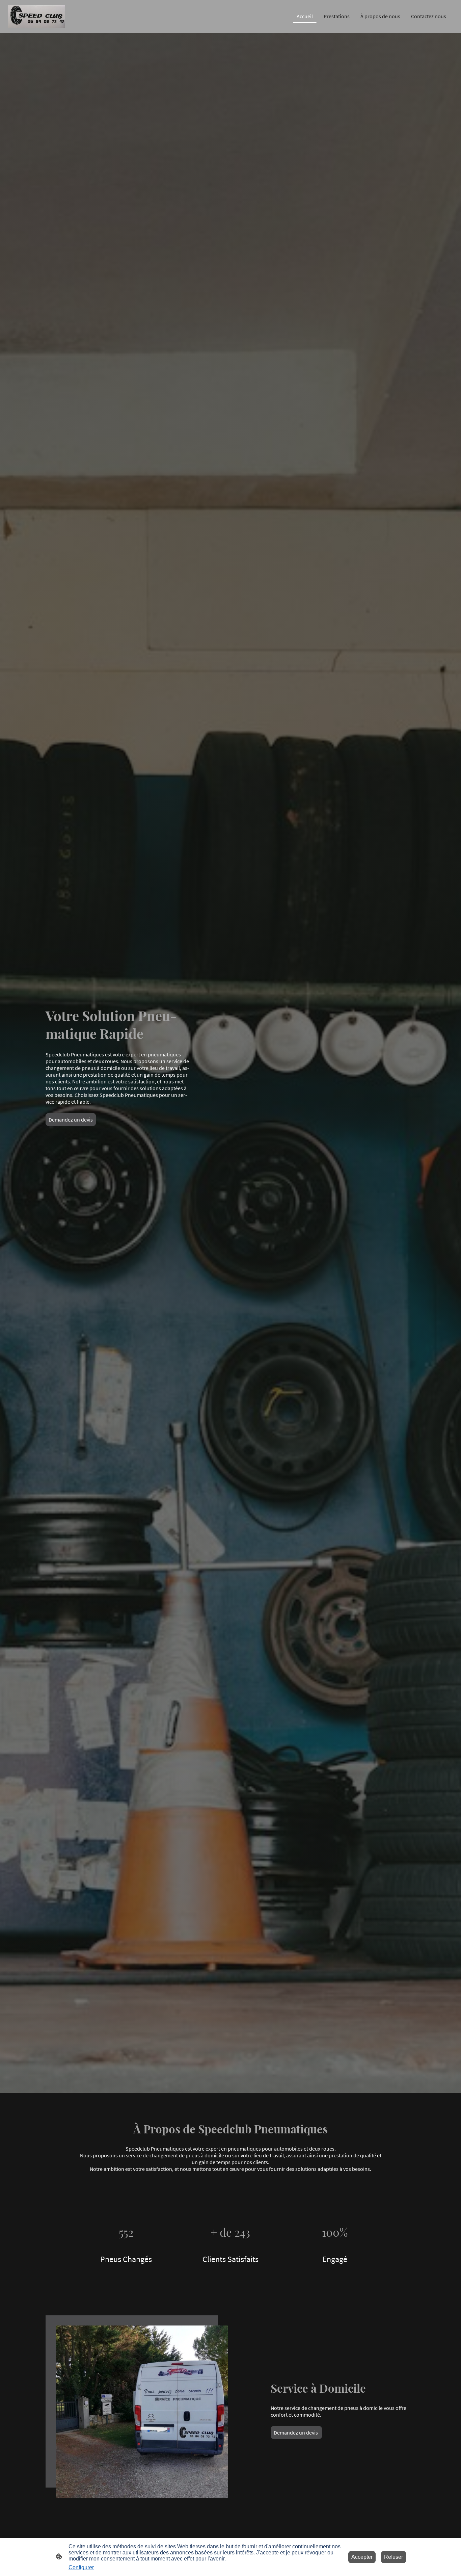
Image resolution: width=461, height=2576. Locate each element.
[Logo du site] (36, 16)
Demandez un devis (71, 1120)
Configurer (81, 2567)
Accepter (362, 2557)
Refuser (394, 2557)
